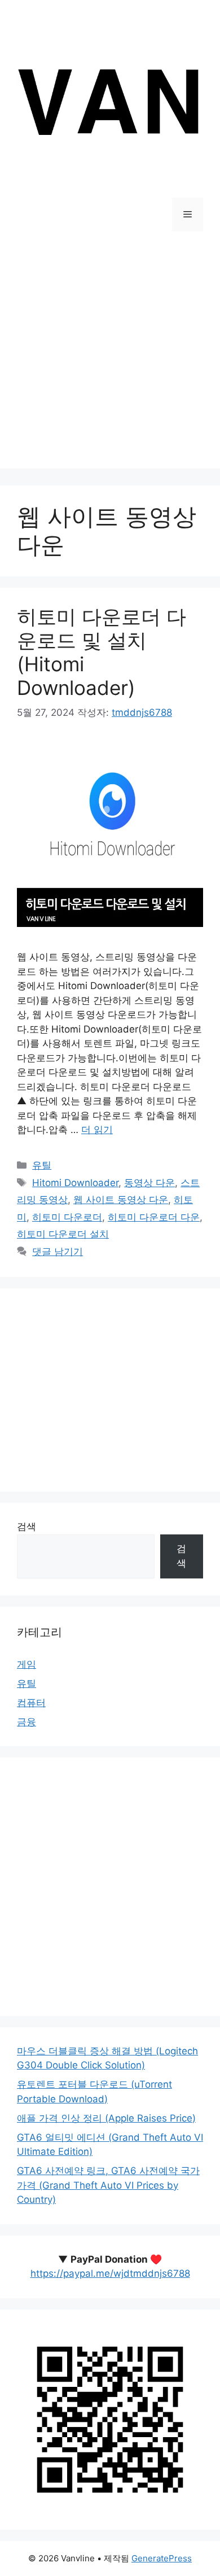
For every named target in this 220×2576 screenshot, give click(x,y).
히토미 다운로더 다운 (154, 1217)
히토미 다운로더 (67, 1217)
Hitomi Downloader (75, 1183)
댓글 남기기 (58, 1252)
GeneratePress (162, 2558)
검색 (27, 1527)
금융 (27, 1722)
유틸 (42, 1165)
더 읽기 (97, 1130)
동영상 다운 (149, 1183)
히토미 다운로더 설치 (63, 1234)
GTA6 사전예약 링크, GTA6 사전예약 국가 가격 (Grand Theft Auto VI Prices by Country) (108, 2185)
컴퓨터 (31, 1703)
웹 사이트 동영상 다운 (121, 1200)
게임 (27, 1664)
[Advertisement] (110, 358)
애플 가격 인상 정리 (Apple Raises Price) (106, 2118)
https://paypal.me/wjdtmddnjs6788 (110, 2273)
